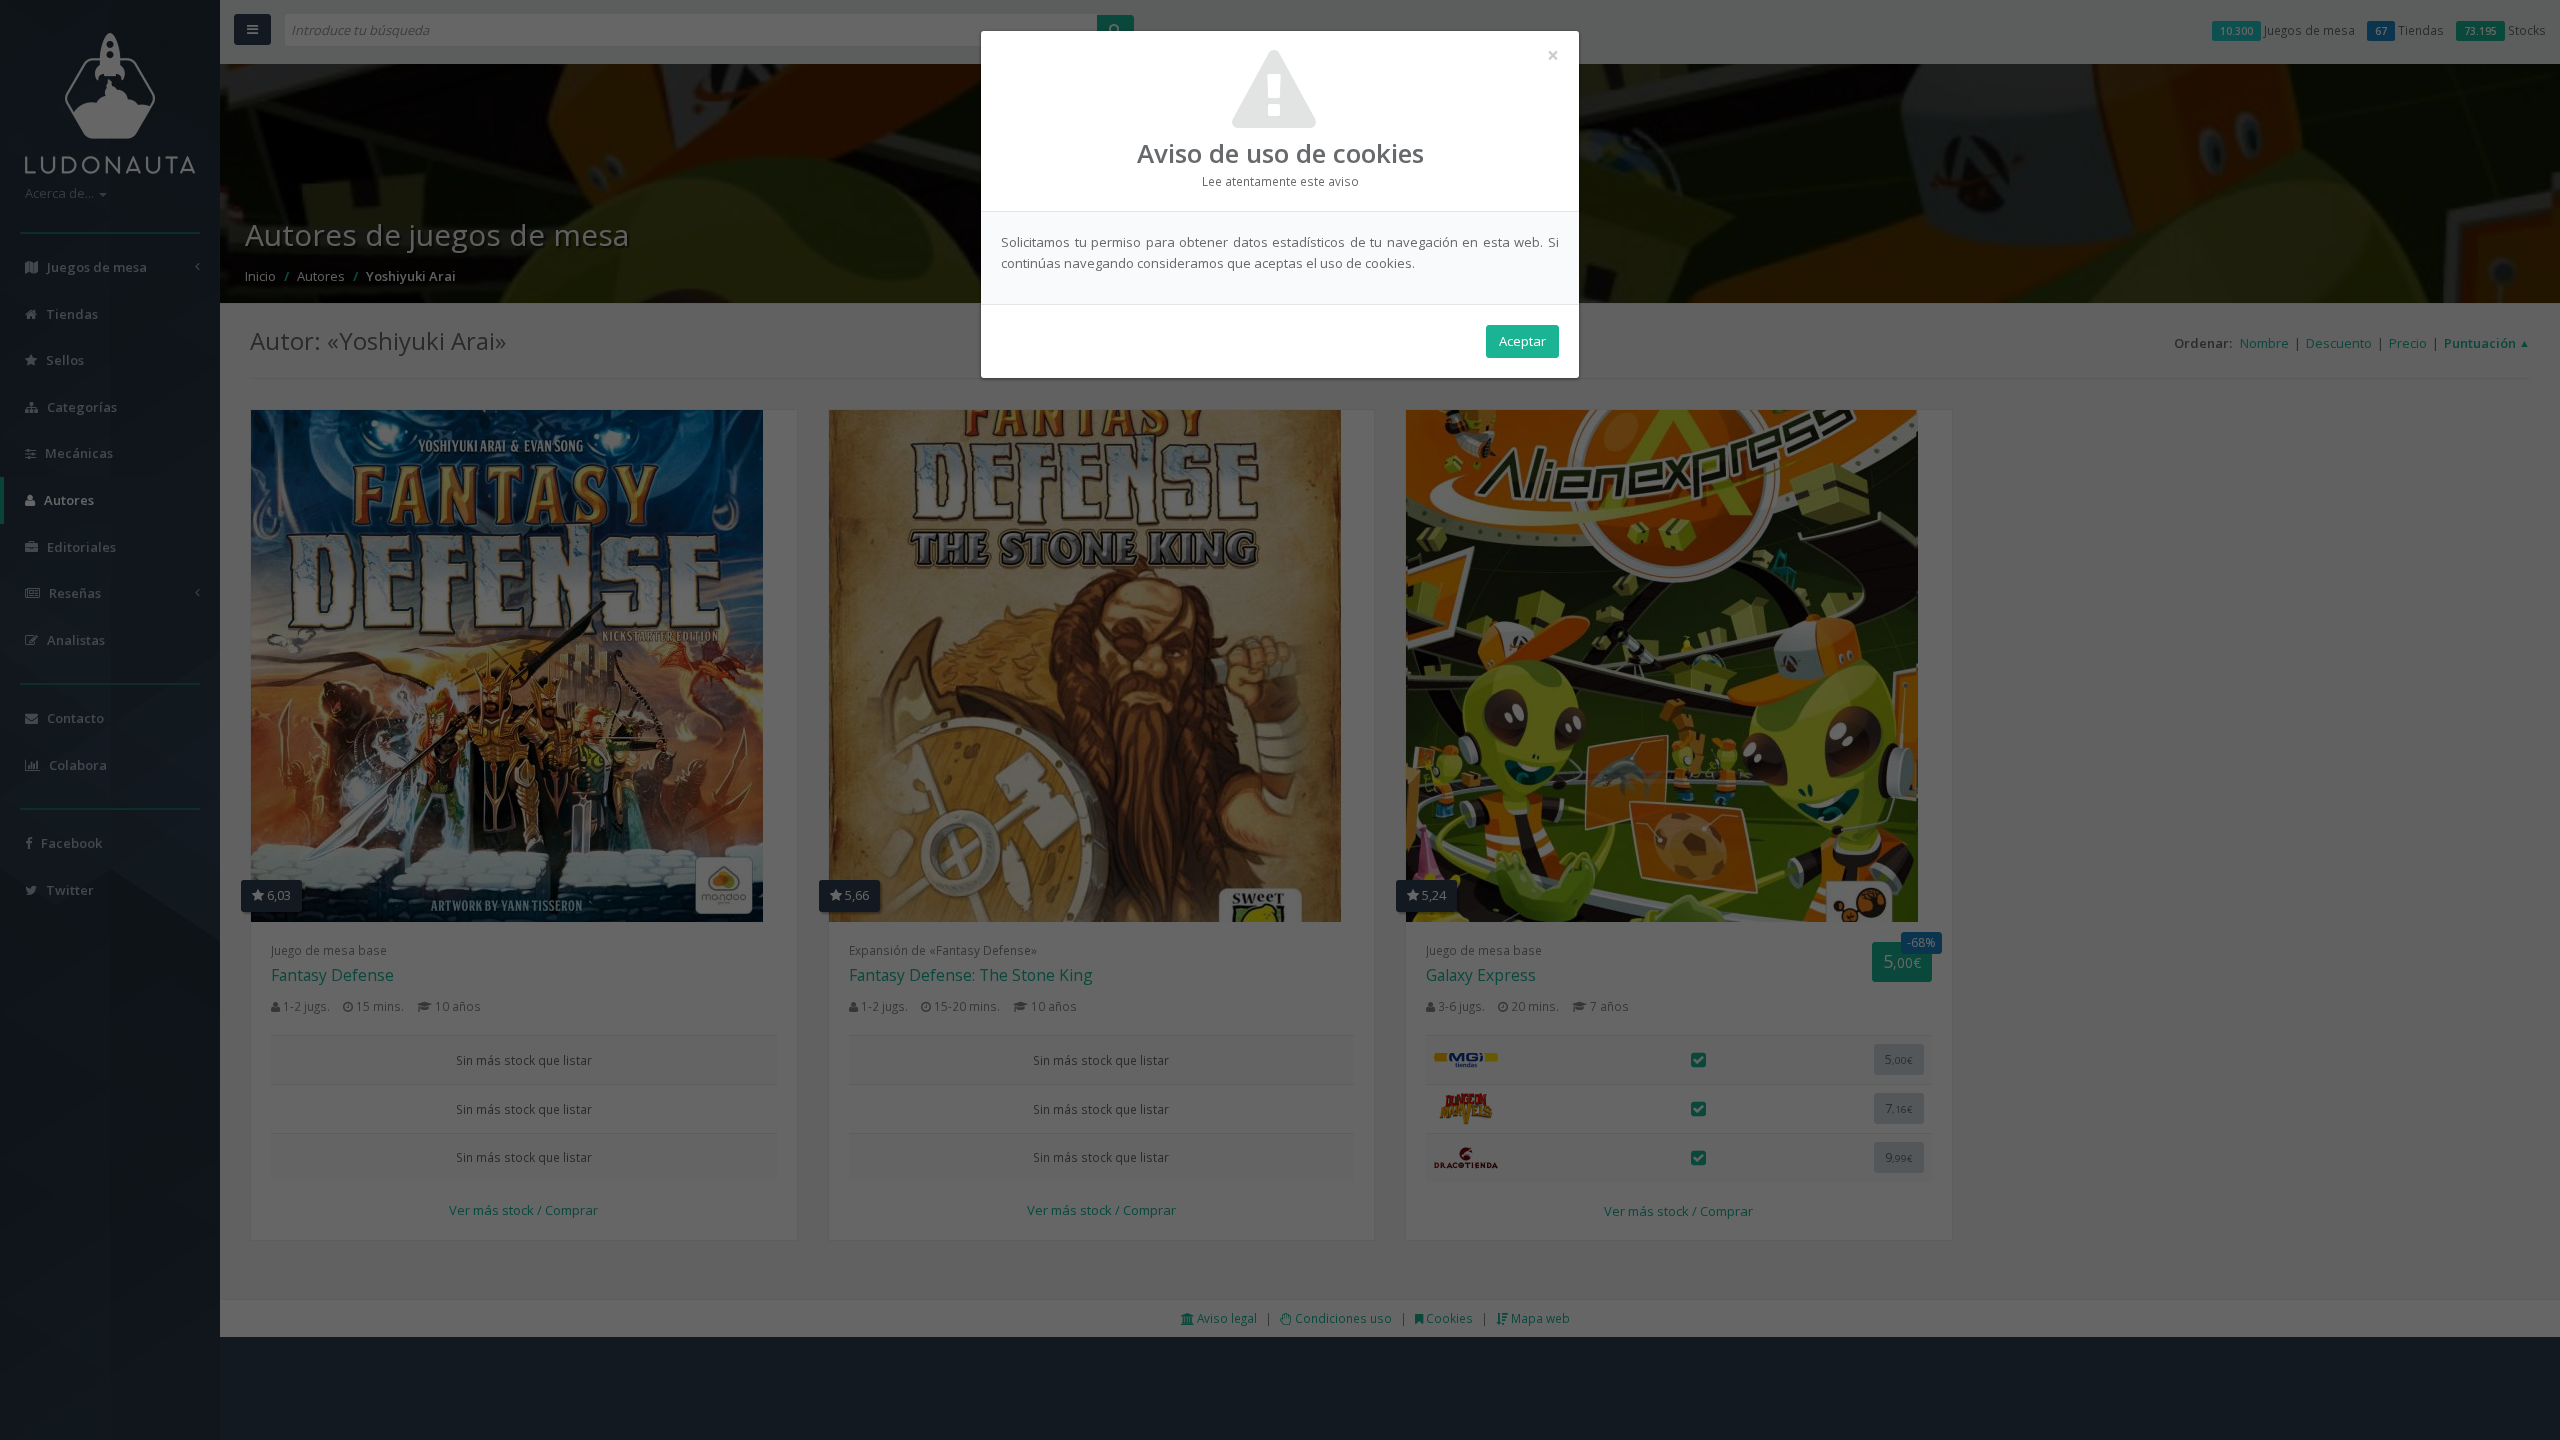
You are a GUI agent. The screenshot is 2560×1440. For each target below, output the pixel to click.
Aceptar (1522, 341)
